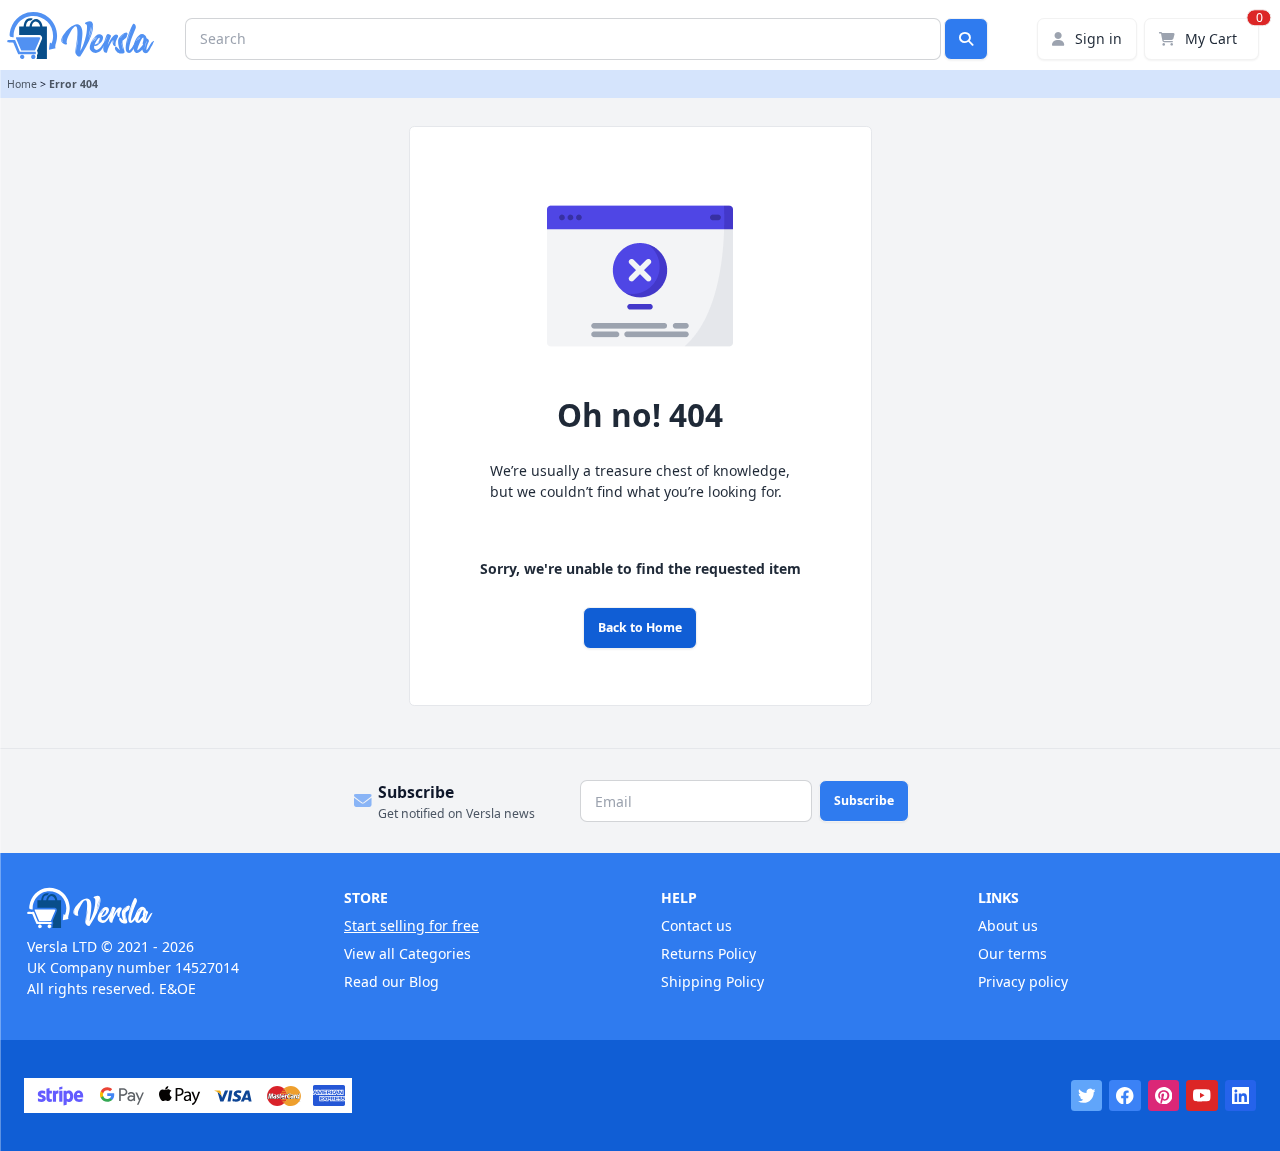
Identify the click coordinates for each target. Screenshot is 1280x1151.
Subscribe (864, 800)
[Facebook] (1125, 1096)
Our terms (1012, 953)
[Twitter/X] (1087, 1096)
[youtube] (1202, 1096)
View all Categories (407, 953)
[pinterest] (1164, 1096)
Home (22, 84)
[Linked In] (1241, 1096)
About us (1008, 925)
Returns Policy (708, 953)
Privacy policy (1023, 981)
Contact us (696, 925)
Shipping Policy (712, 981)
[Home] (164, 908)
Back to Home (640, 627)
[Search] (966, 39)
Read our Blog (391, 981)
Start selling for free (411, 925)
